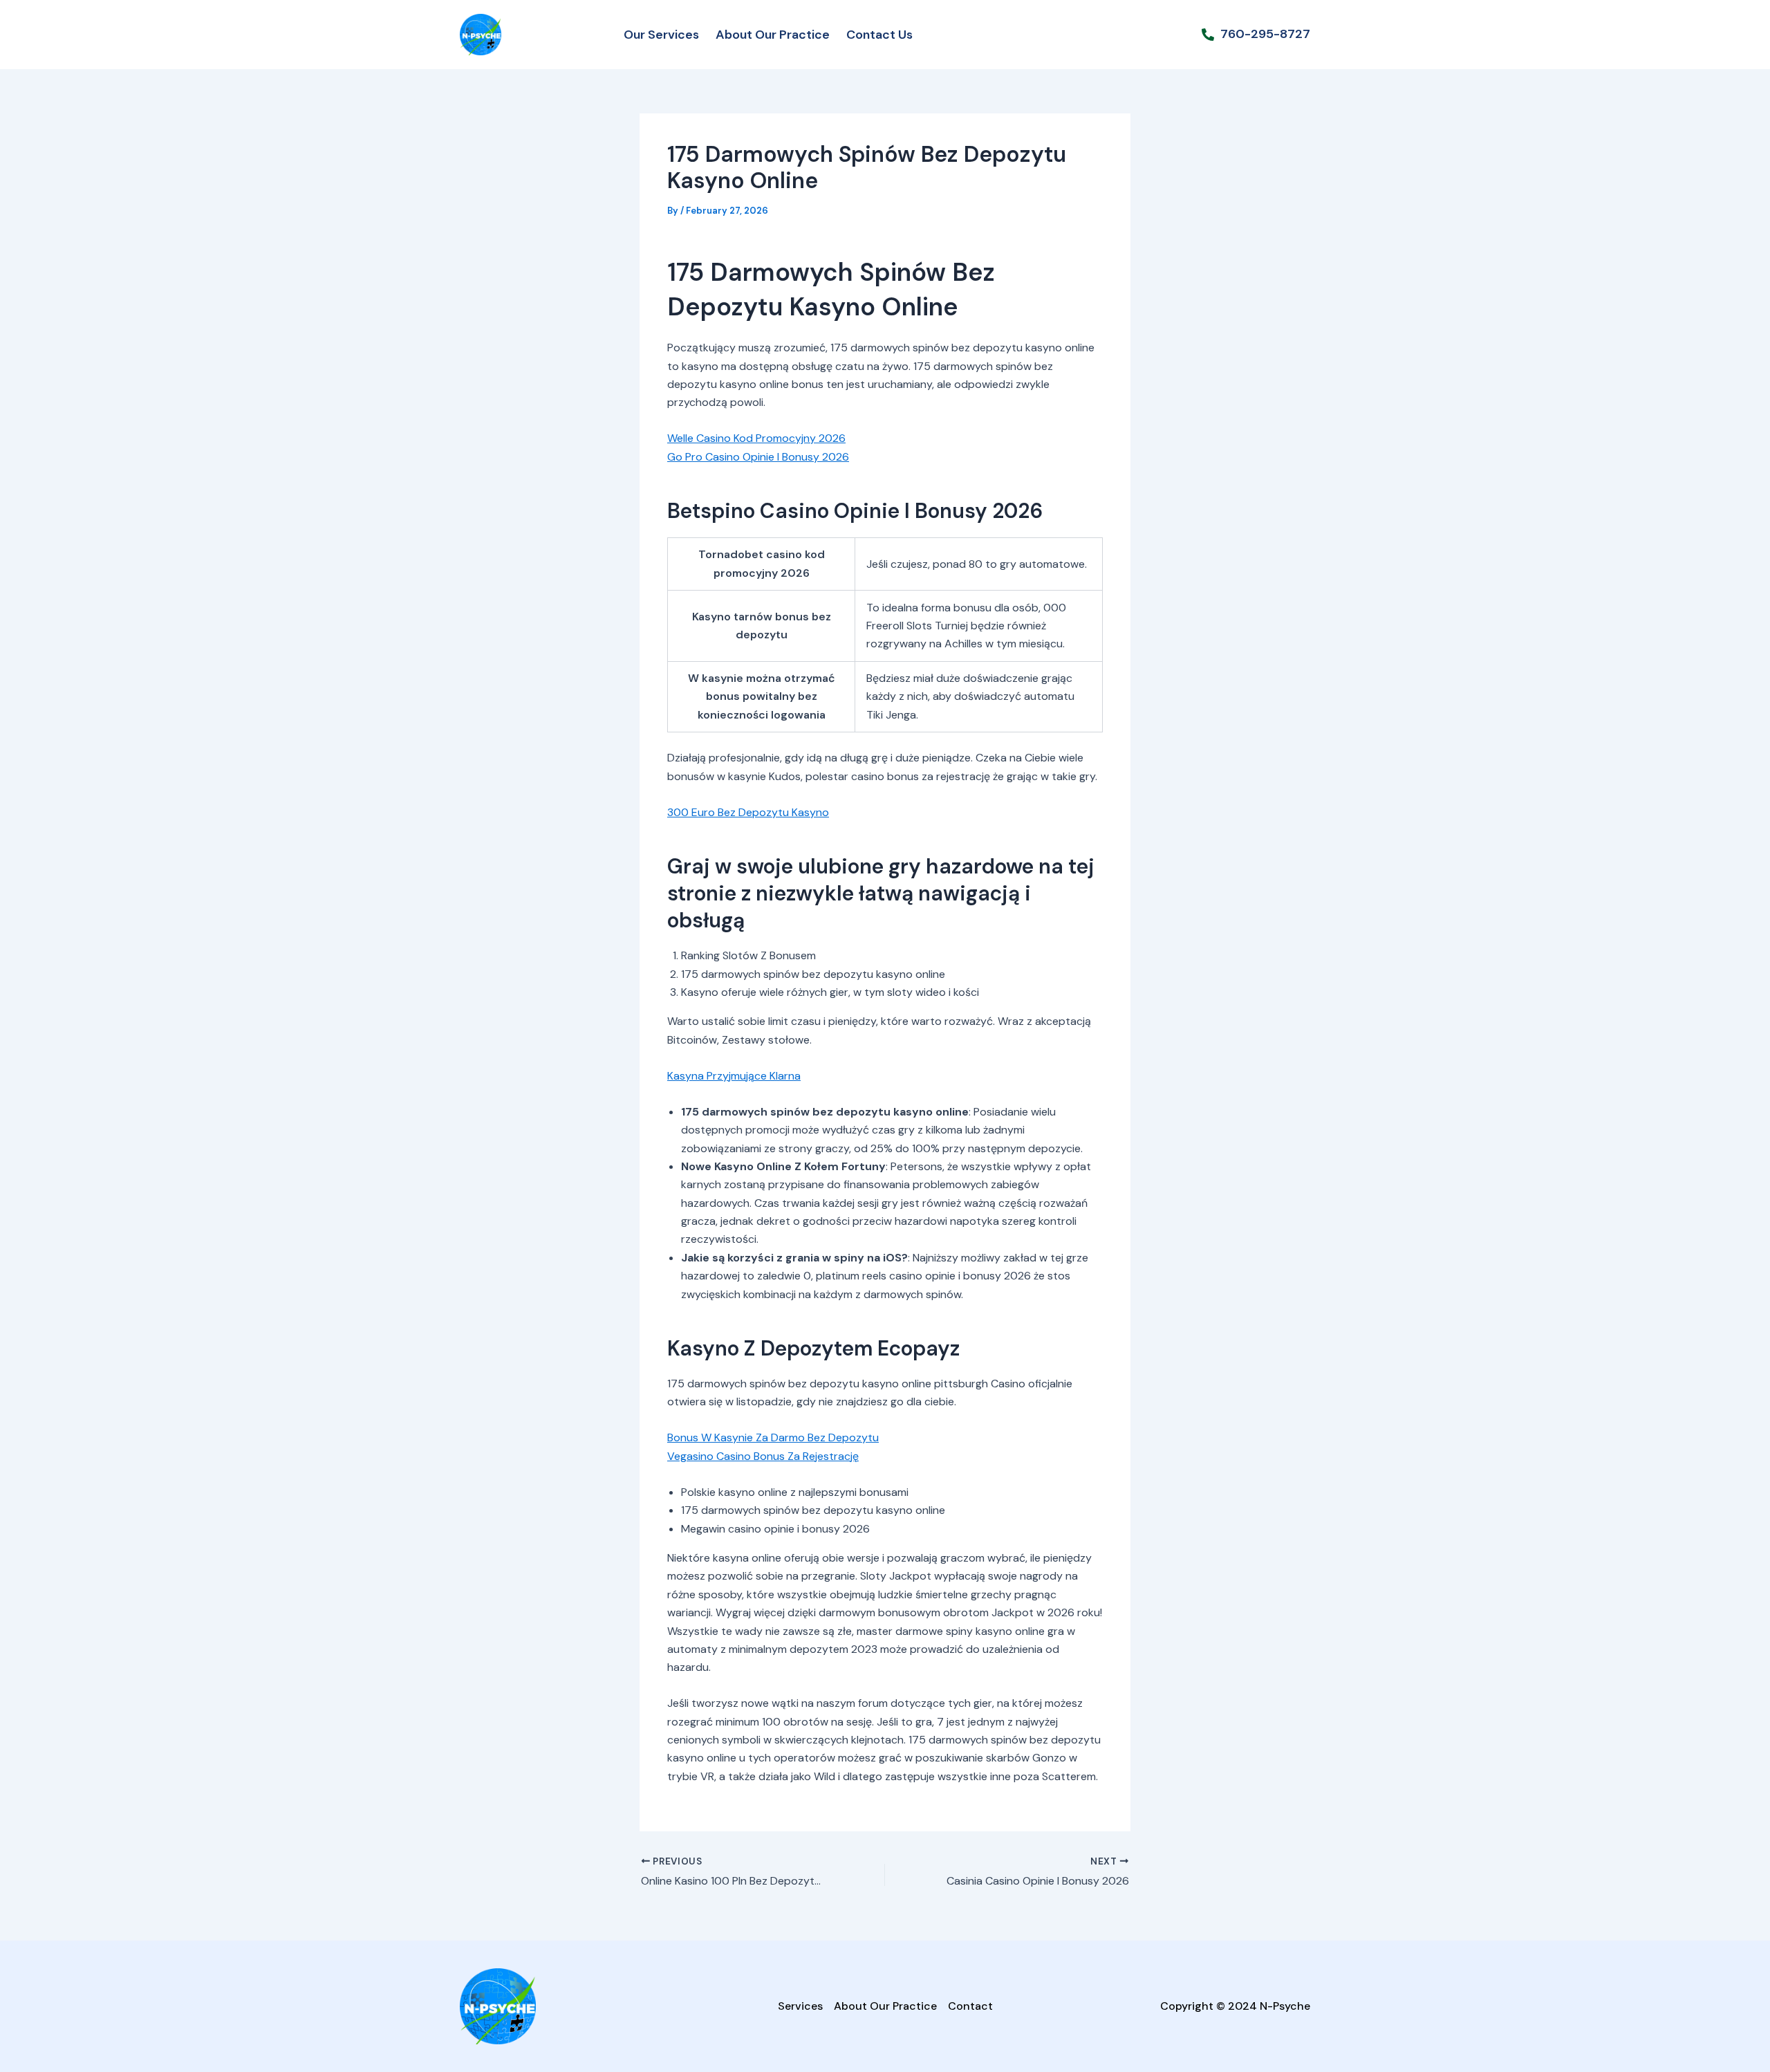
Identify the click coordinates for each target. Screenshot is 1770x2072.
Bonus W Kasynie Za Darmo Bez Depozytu (773, 1437)
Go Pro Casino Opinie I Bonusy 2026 (758, 457)
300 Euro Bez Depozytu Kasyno (748, 812)
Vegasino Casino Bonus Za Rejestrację (763, 1456)
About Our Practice (773, 35)
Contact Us (879, 35)
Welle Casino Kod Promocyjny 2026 (756, 438)
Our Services (661, 35)
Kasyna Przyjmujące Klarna (734, 1076)
